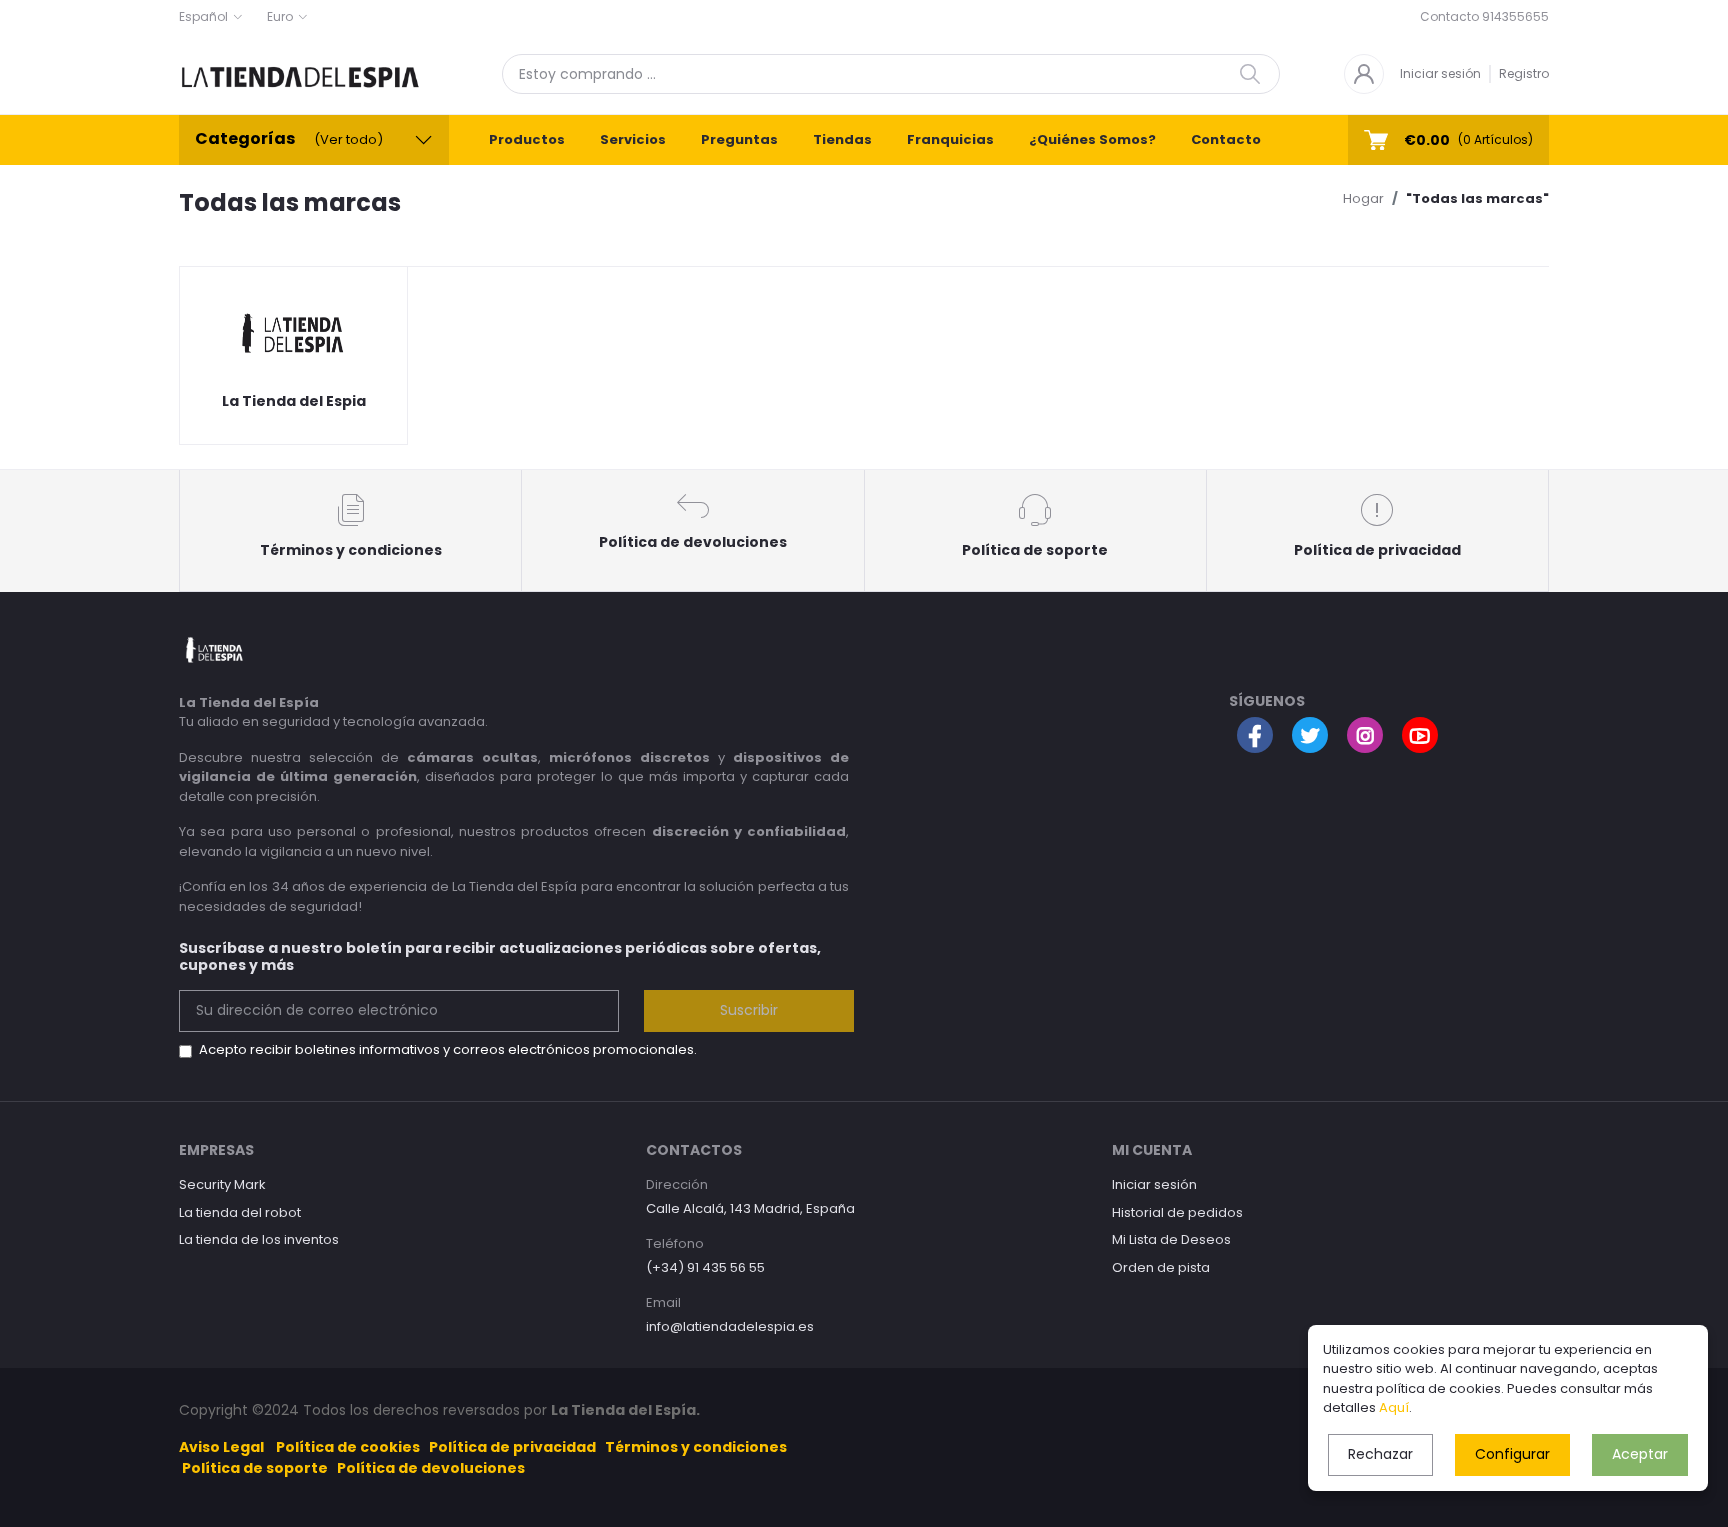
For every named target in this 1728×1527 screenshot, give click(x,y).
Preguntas (739, 139)
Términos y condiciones (696, 1447)
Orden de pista (1161, 1267)
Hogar (1363, 198)
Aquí (1394, 1407)
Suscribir (749, 1010)
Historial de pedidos (1177, 1212)
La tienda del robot (240, 1212)
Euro (280, 16)
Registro (1524, 73)
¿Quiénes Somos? (1092, 139)
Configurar (1512, 1454)
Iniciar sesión (1440, 73)
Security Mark (222, 1184)
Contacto (1226, 139)
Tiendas (842, 139)
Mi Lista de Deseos (1171, 1239)
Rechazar (1380, 1454)
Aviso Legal (221, 1447)
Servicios (633, 139)
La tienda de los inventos (259, 1239)
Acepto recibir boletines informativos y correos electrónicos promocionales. (448, 1049)
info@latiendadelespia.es (730, 1326)
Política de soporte (255, 1468)
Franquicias (950, 139)
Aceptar (1640, 1454)
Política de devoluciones (431, 1468)
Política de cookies (348, 1447)
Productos (527, 139)
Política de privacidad (512, 1447)
